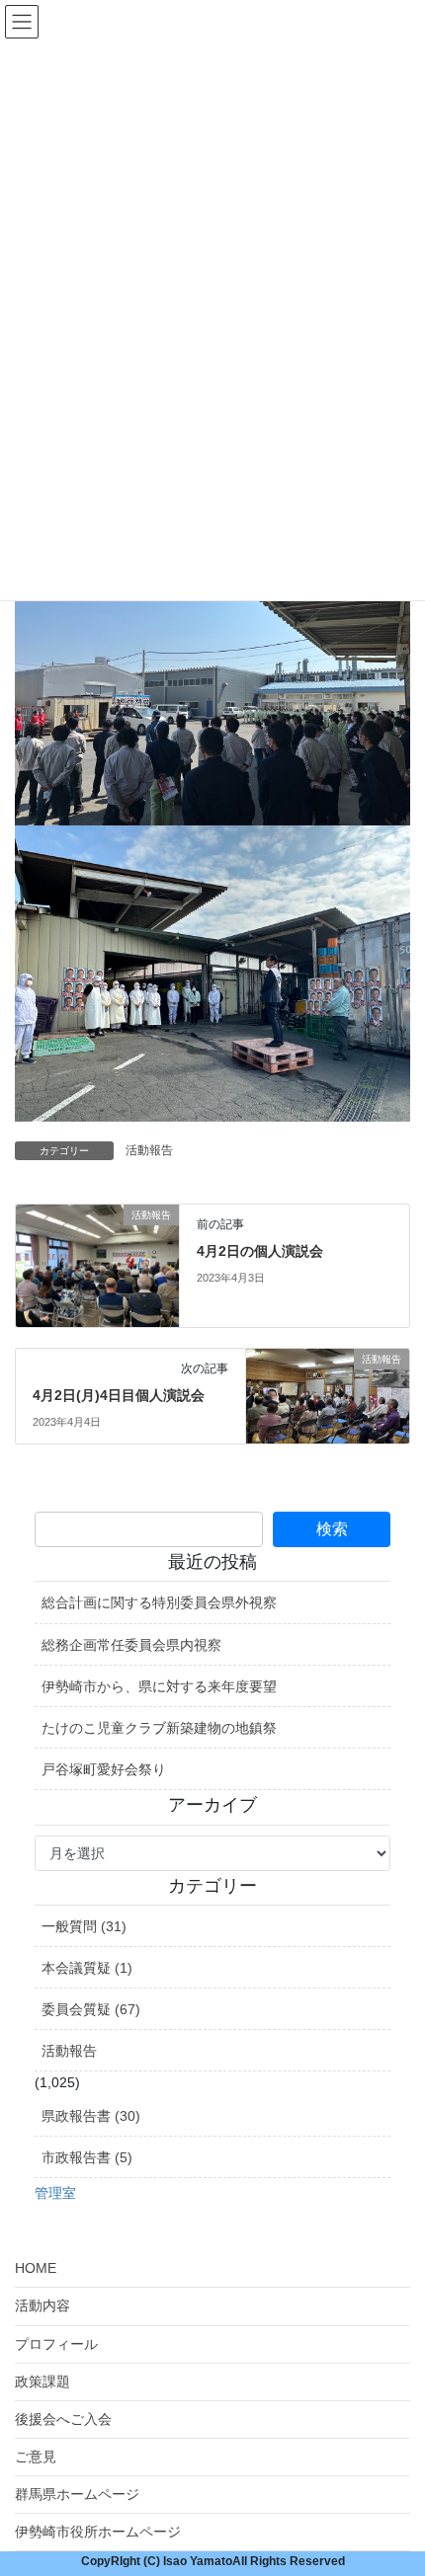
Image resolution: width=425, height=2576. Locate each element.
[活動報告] (97, 1265)
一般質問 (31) (84, 1926)
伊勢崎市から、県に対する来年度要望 (159, 1686)
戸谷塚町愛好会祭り (104, 1769)
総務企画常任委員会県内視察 (131, 1645)
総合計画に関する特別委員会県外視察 (159, 1602)
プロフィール (56, 2344)
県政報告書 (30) (91, 2116)
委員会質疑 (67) (91, 2009)
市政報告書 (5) (87, 2157)
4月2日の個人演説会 (260, 1251)
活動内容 (42, 2305)
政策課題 (42, 2381)
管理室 (55, 2193)
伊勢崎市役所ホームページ (98, 2532)
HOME (36, 2268)
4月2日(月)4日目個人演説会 (119, 1395)
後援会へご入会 (63, 2419)
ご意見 (36, 2457)
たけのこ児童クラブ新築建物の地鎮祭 (159, 1728)
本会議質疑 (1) (87, 1968)
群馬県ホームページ (77, 2494)
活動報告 (149, 1150)
